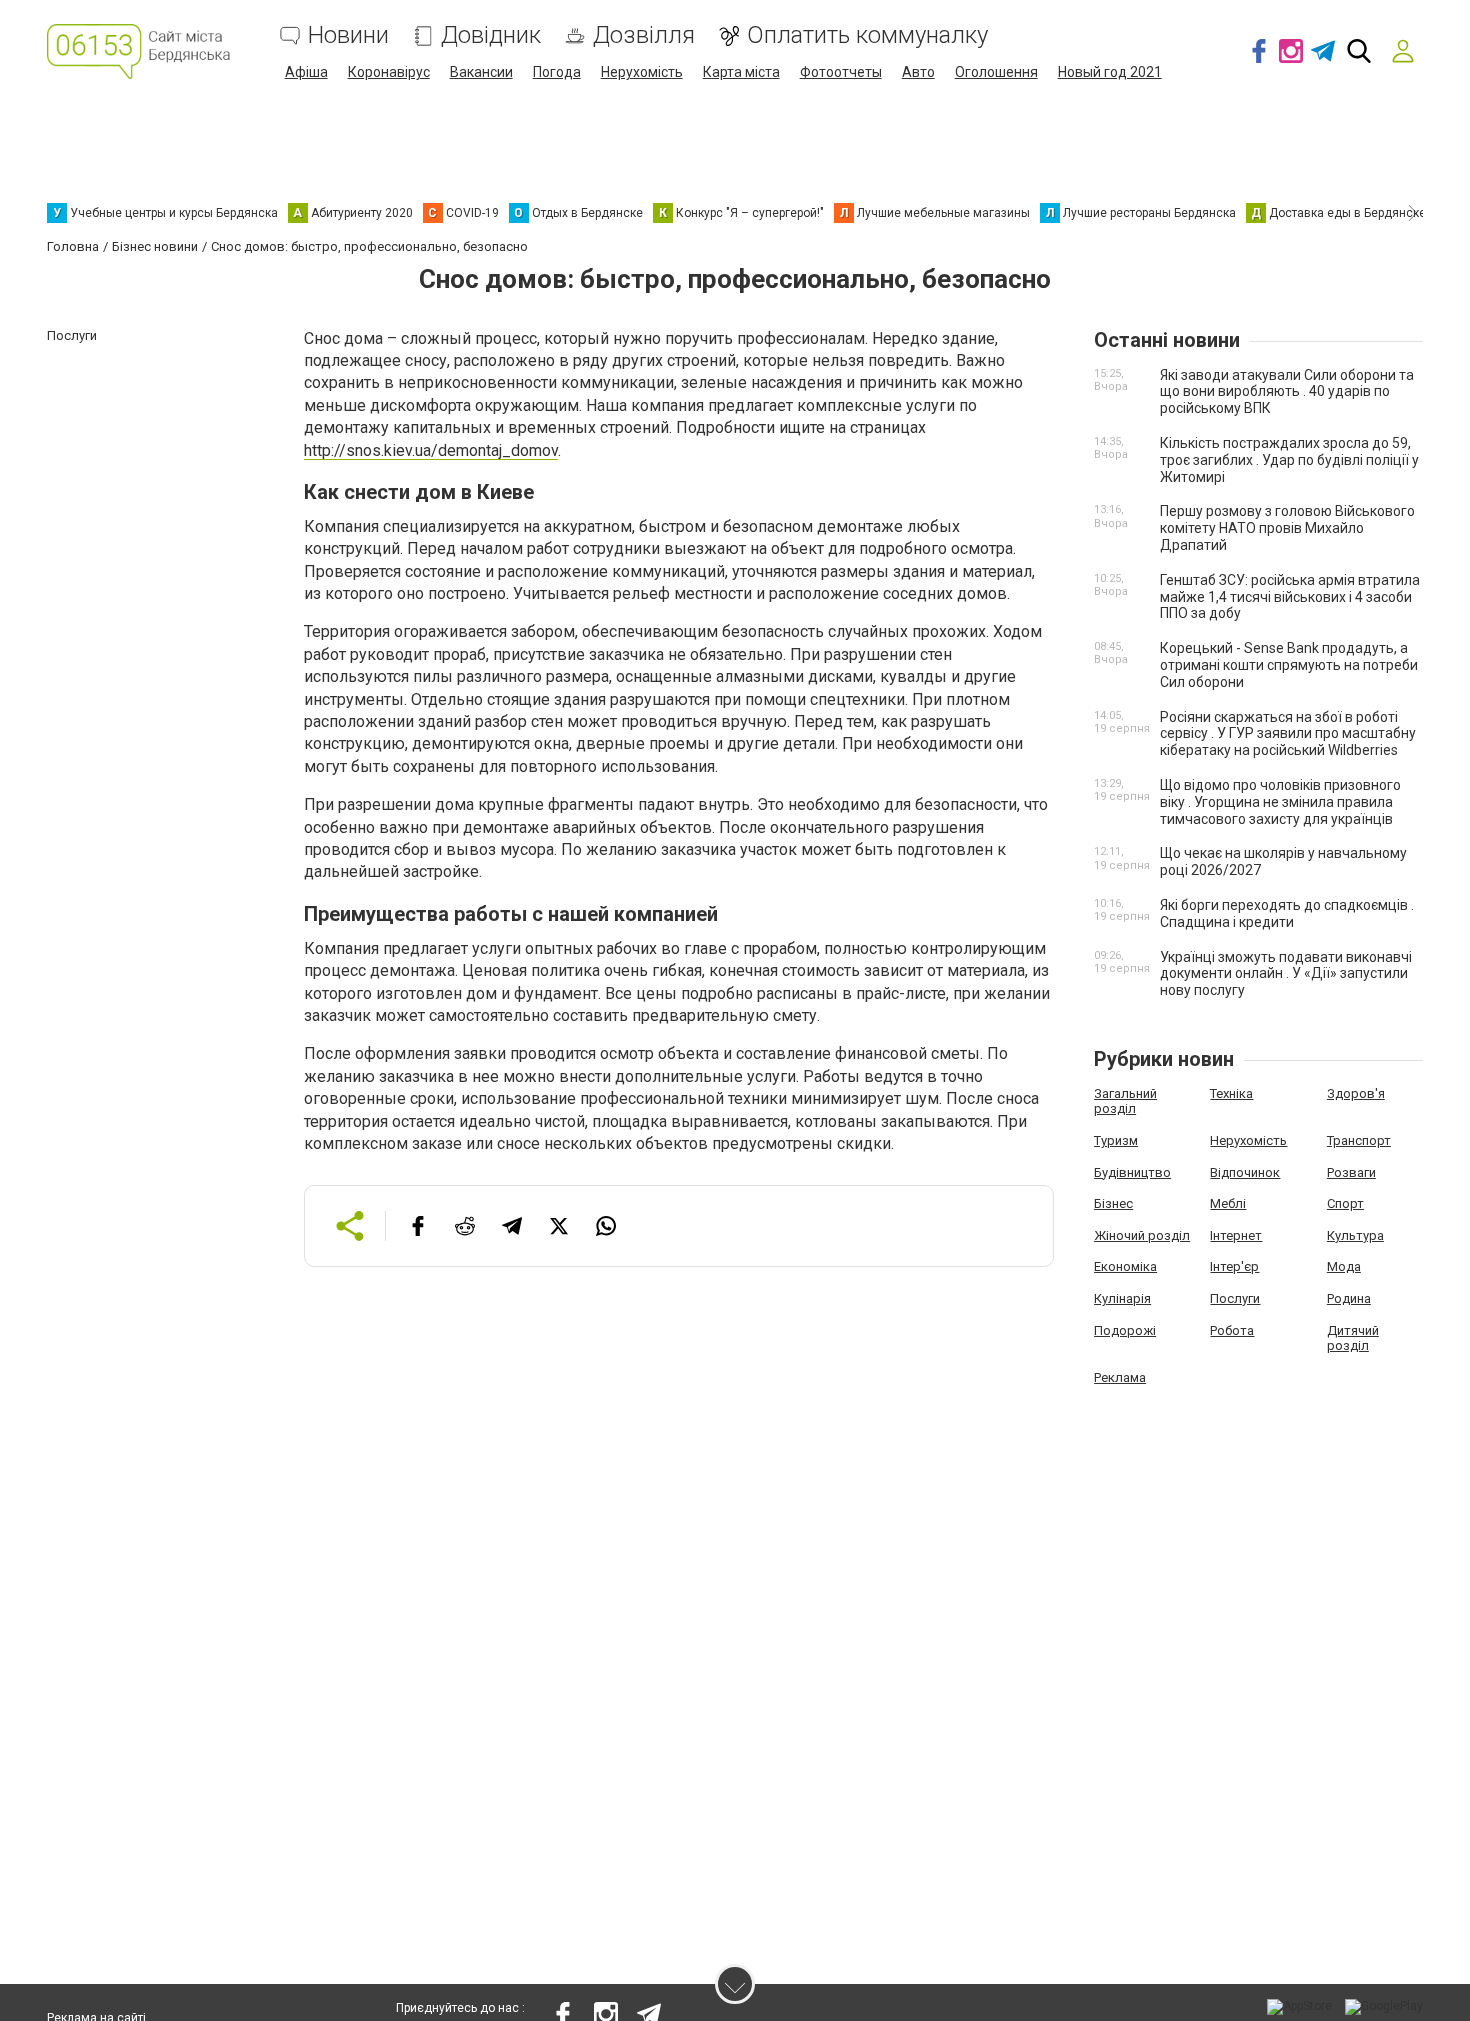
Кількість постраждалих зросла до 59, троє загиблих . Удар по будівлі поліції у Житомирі (1289, 460)
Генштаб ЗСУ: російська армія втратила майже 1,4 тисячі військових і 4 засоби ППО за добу (1290, 597)
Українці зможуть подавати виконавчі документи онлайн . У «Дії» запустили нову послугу (1286, 974)
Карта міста (741, 72)
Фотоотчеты (841, 72)
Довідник (491, 35)
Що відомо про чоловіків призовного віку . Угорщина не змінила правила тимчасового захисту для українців (1280, 802)
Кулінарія (1122, 1298)
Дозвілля (644, 35)
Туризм (1116, 1140)
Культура (1355, 1235)
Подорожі (1125, 1330)
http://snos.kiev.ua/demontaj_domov (431, 450)
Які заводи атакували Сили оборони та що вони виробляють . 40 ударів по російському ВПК (1287, 392)
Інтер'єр (1234, 1266)
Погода (557, 72)
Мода (1344, 1266)
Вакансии (481, 72)
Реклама (1120, 1377)
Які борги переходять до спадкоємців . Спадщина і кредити (1287, 913)
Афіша (306, 72)
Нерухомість (642, 72)
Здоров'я (1356, 1093)
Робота (1232, 1330)
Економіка (1125, 1266)
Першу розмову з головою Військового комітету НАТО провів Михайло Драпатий (1287, 528)
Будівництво (1132, 1172)
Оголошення (996, 72)
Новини (348, 35)
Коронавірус (389, 72)
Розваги (1351, 1172)
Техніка (1231, 1093)
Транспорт (1359, 1140)
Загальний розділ (1125, 1101)
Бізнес (1113, 1203)
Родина (1349, 1298)
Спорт (1345, 1203)
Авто (918, 72)
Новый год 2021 (1110, 72)
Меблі (1228, 1203)
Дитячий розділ (1353, 1338)
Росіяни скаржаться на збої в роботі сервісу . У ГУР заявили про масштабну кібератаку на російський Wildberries (1288, 734)
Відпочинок (1245, 1172)
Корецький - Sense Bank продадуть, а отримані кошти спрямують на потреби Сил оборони (1289, 665)
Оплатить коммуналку (867, 35)
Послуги (1235, 1298)
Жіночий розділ (1142, 1235)
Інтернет (1236, 1235)
